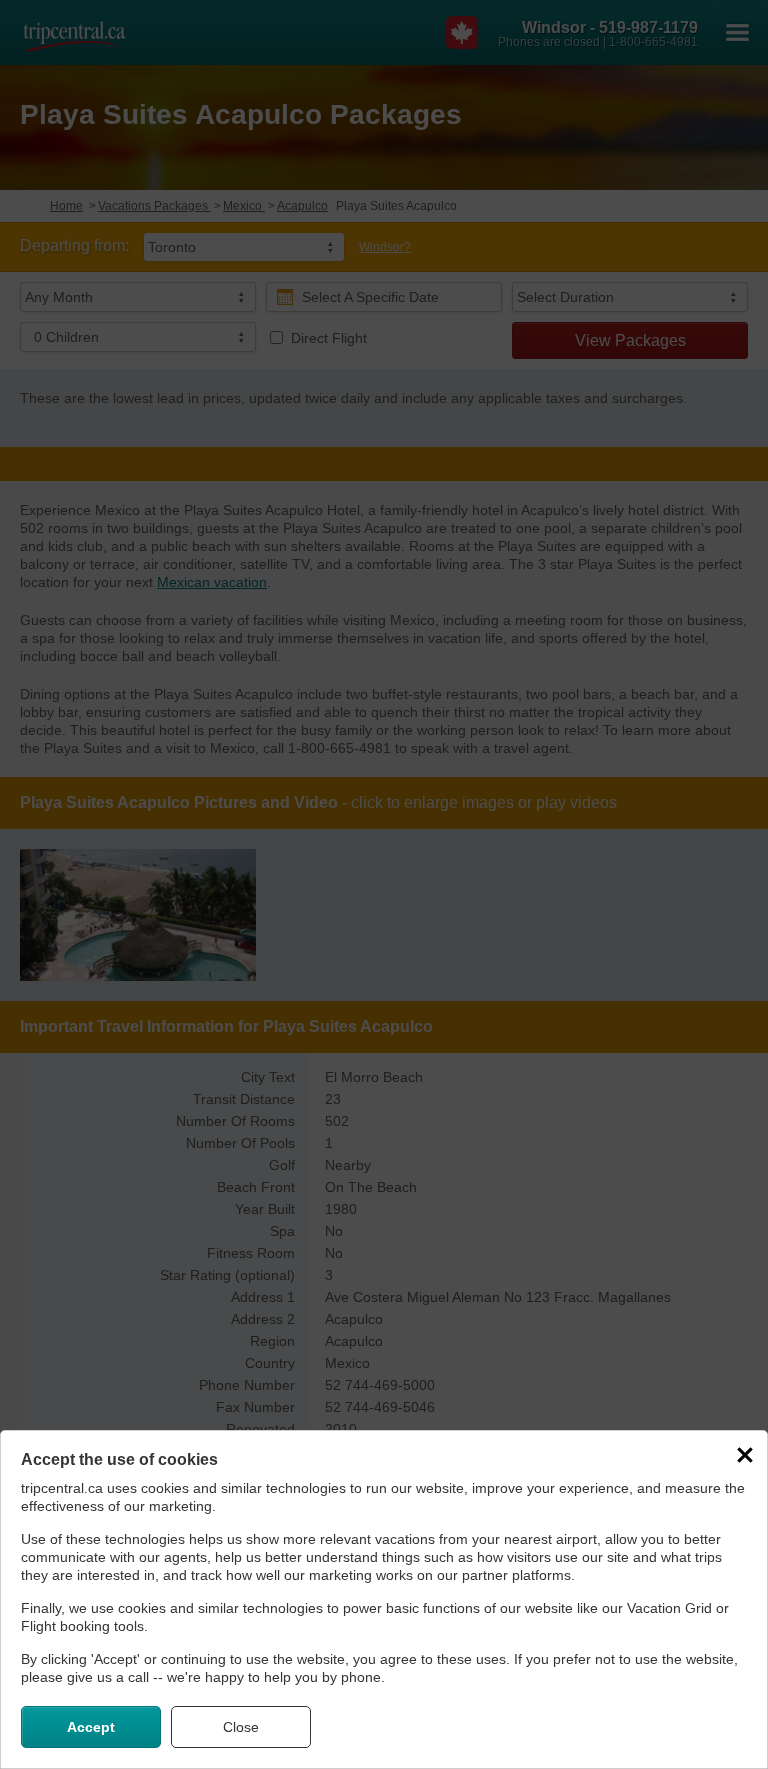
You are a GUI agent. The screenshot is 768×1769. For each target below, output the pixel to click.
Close (241, 1727)
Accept (91, 1727)
